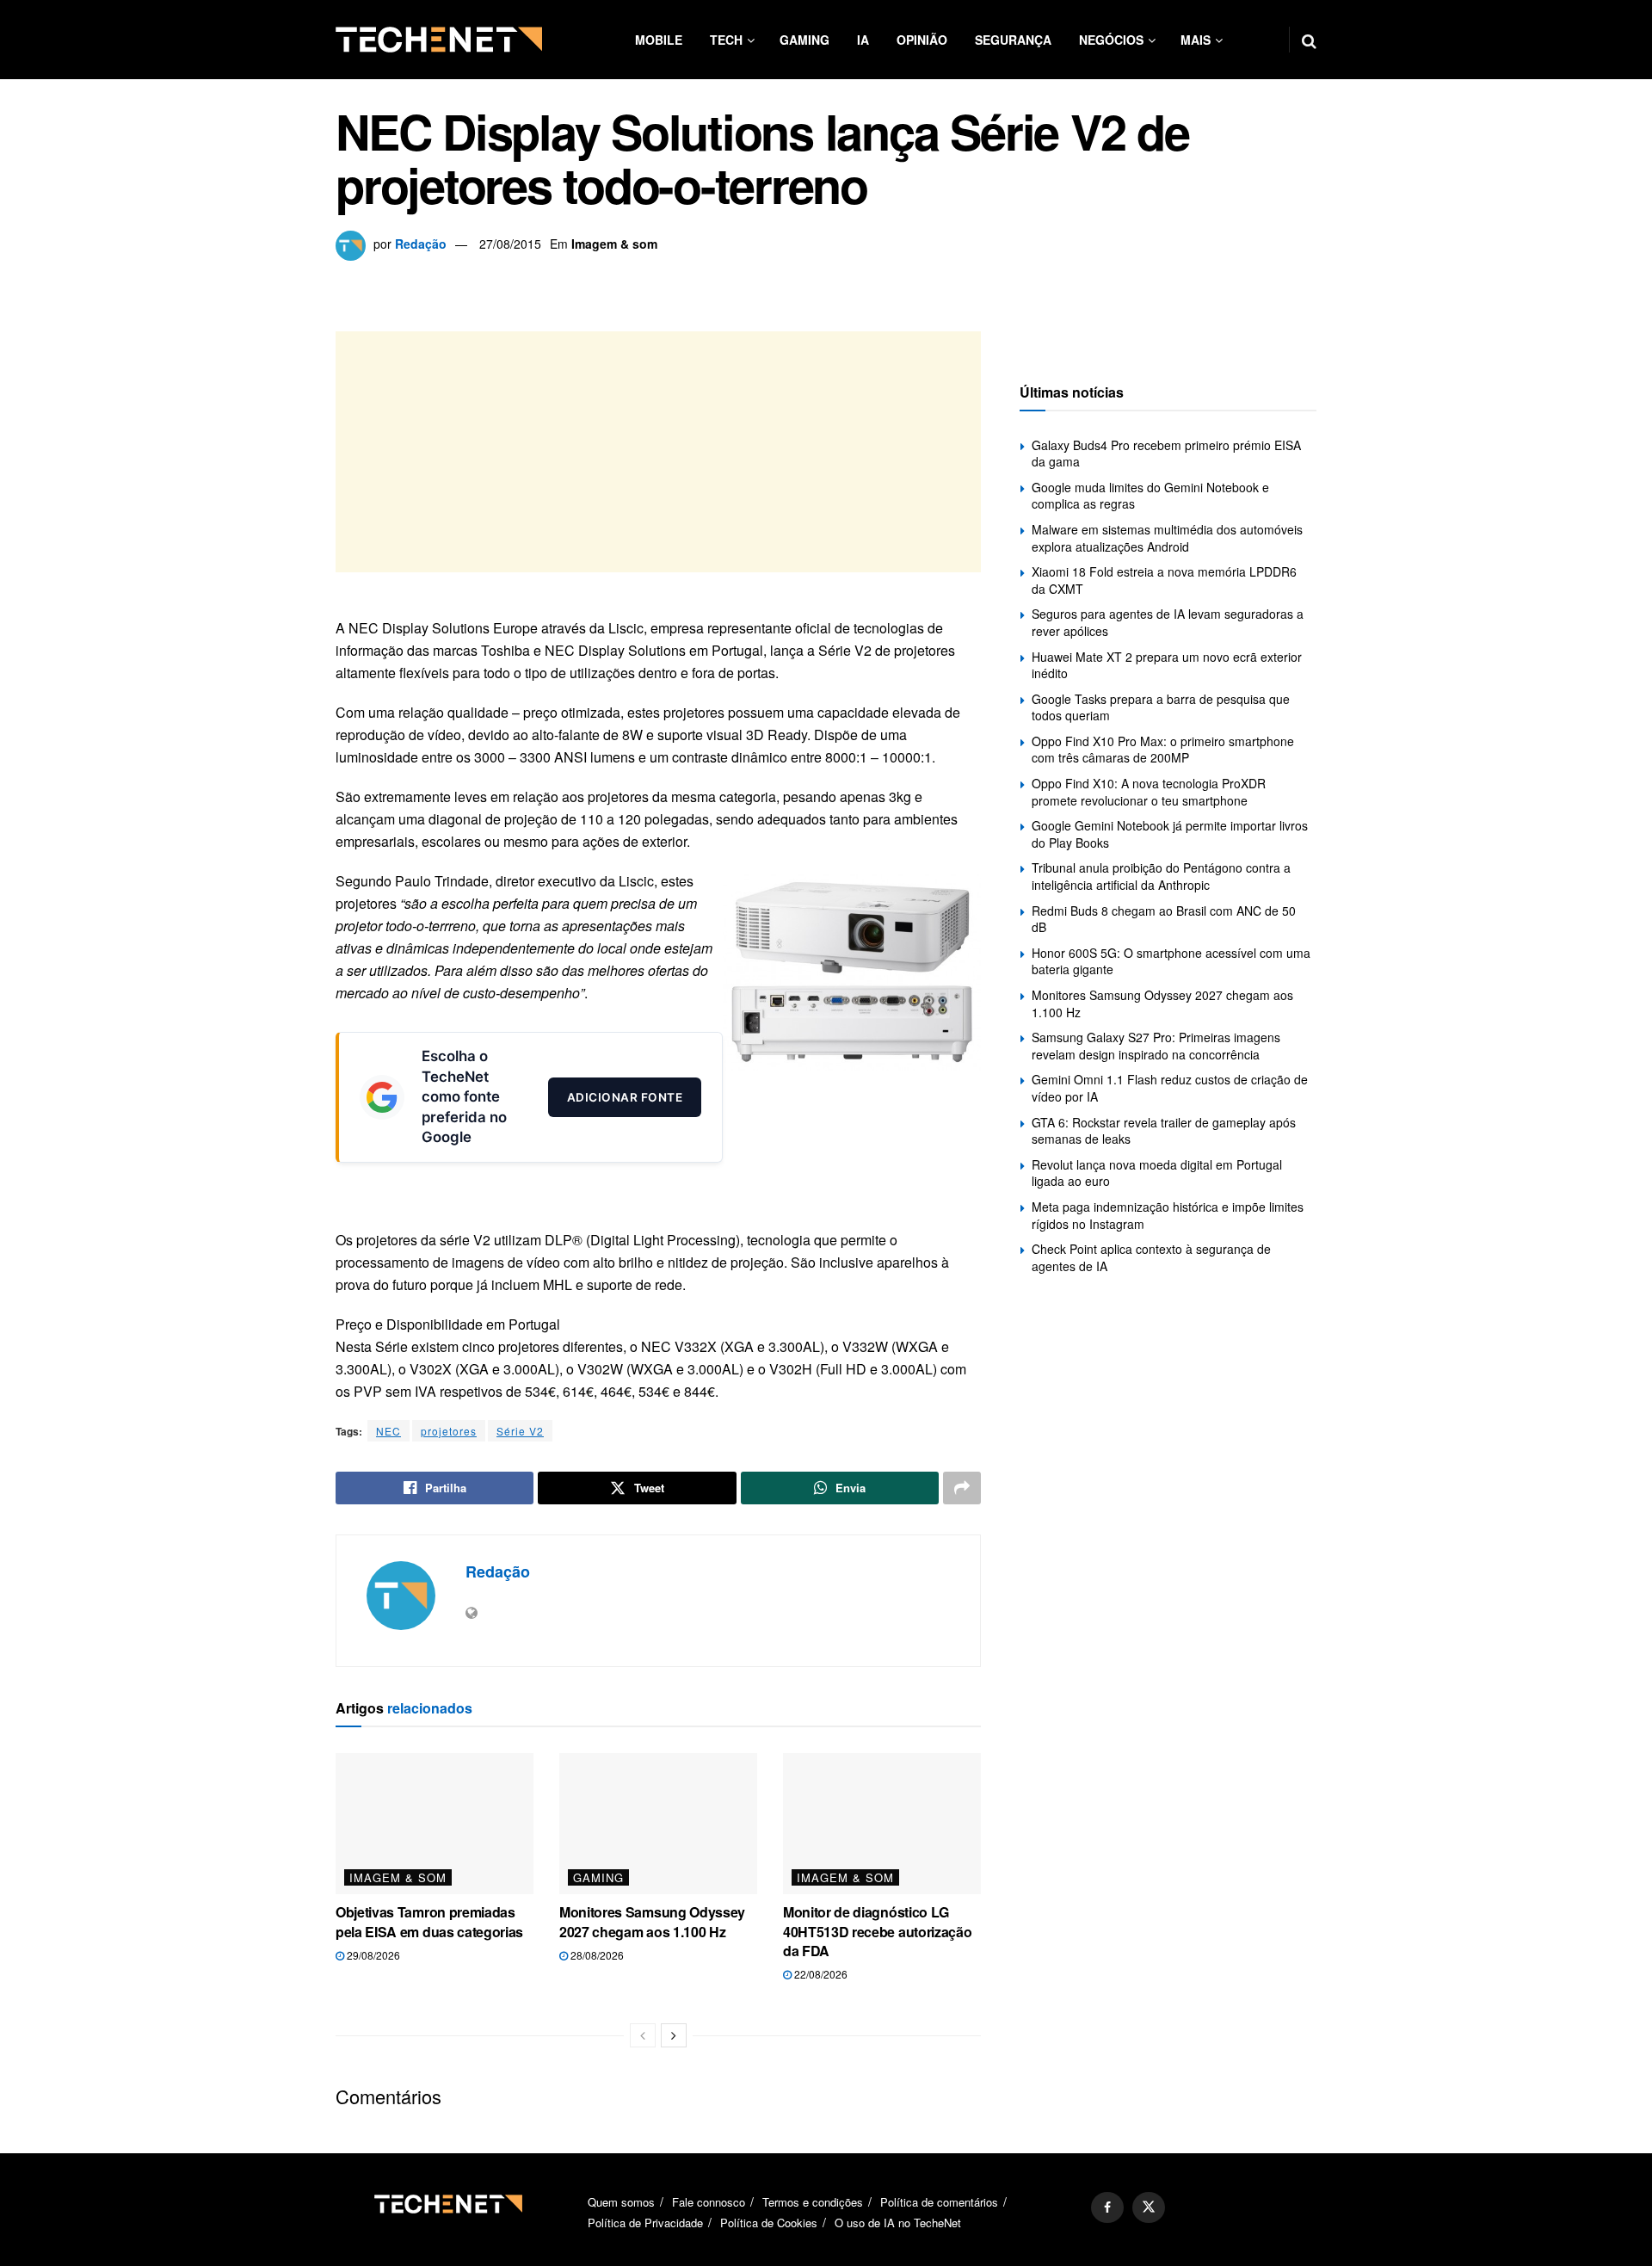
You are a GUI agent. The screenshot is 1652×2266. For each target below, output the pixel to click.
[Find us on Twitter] (1149, 2207)
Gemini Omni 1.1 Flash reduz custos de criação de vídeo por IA (1170, 1088)
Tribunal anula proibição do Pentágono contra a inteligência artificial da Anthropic (1161, 876)
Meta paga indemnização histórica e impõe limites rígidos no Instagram (1168, 1215)
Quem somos (621, 2202)
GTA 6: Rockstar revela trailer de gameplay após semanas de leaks (1164, 1131)
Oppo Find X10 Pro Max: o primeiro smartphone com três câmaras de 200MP (1163, 750)
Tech (726, 40)
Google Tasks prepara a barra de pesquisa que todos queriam (1161, 707)
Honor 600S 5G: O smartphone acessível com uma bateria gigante (1171, 961)
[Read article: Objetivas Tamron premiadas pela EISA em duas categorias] (435, 1824)
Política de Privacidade (645, 2223)
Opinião (922, 40)
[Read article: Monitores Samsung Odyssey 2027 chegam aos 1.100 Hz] (658, 1824)
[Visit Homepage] (439, 40)
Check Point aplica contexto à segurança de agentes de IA (1151, 1257)
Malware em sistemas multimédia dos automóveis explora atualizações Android (1167, 538)
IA (863, 40)
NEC (388, 1431)
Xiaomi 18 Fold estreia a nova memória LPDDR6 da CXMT (1164, 580)
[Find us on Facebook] (1107, 2207)
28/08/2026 (596, 1955)
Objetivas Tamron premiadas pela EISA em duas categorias (429, 1921)
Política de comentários (939, 2202)
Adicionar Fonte (625, 1096)
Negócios (1111, 40)
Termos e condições (813, 2202)
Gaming (804, 40)
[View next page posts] (674, 2035)
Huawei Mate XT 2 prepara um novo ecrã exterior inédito (1167, 665)
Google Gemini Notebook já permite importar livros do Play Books (1170, 834)
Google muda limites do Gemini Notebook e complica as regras (1150, 496)
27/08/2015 (510, 244)
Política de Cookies (769, 2223)
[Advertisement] (658, 452)
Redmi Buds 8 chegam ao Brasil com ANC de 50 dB (1164, 919)
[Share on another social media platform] (962, 1488)
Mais (1196, 40)
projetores (449, 1431)
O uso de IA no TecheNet (898, 2223)
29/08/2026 (372, 1955)
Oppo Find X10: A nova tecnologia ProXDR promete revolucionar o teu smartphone (1149, 792)
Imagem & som (614, 244)
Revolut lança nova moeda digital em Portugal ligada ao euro (1157, 1173)
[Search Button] (1309, 40)
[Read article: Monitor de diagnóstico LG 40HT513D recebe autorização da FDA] (882, 1824)
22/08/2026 (820, 1974)
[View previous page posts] (643, 2035)
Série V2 (520, 1431)
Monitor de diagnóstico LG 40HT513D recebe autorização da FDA (877, 1931)
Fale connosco (709, 2202)
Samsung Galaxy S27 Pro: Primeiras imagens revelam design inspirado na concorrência (1156, 1046)
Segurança (1013, 40)
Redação (421, 244)
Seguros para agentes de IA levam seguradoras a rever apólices (1168, 622)
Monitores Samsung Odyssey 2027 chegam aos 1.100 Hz (652, 1921)
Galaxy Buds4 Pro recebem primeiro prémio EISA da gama (1166, 454)
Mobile (659, 40)
